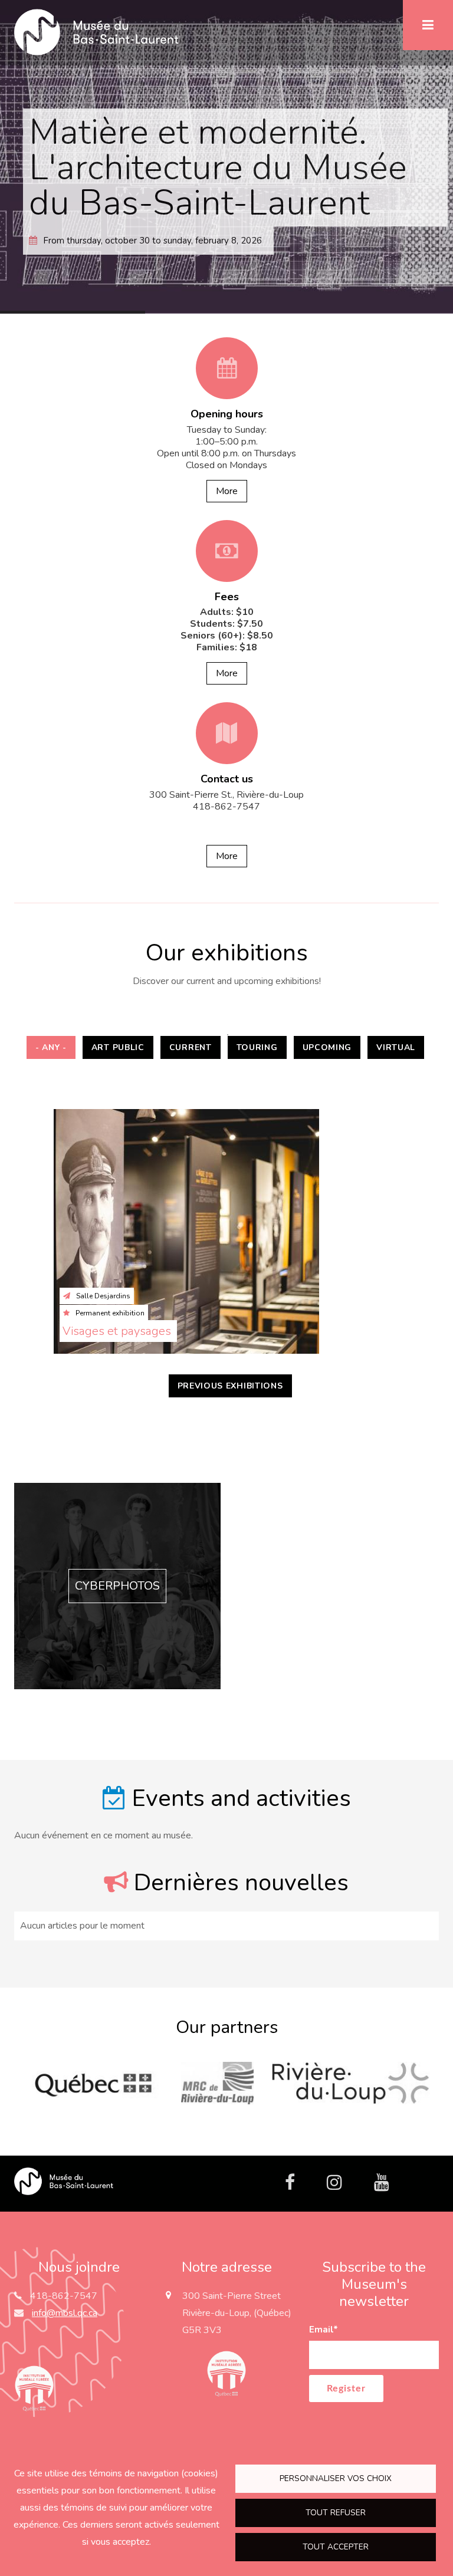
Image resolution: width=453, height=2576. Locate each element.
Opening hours (227, 414)
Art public (118, 1047)
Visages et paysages (118, 1331)
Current (191, 1047)
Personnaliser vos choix (336, 2478)
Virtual (396, 1047)
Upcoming (327, 1047)
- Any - (51, 1047)
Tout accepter (336, 2547)
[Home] (64, 2180)
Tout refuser (336, 2513)
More (227, 491)
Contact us (227, 779)
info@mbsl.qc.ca (65, 2313)
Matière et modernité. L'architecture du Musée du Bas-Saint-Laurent (218, 167)
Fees (227, 597)
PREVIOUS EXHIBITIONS (230, 1386)
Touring (257, 1047)
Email (324, 2330)
